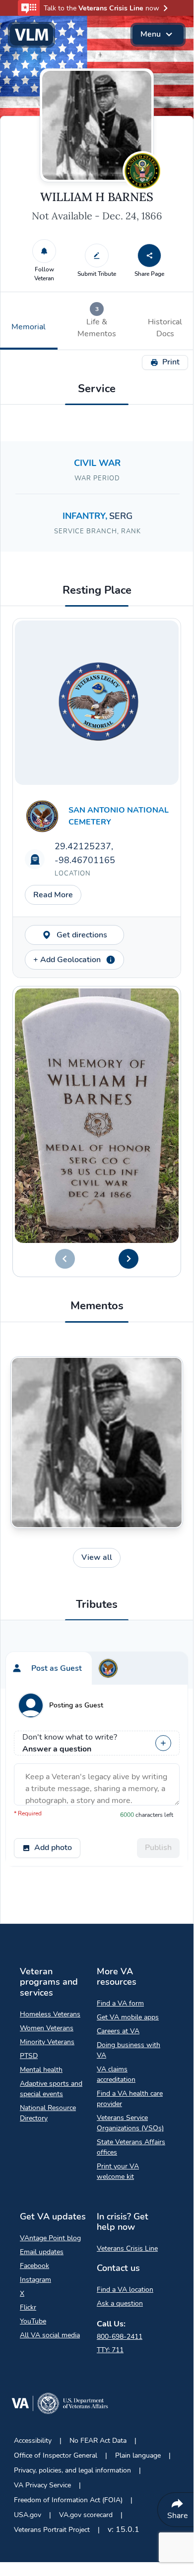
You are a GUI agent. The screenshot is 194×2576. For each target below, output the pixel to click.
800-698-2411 (120, 2337)
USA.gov (28, 2515)
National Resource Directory (48, 2113)
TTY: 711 (110, 2350)
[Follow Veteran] (44, 251)
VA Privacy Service (42, 2485)
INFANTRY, (86, 516)
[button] (97, 8)
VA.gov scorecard (86, 2515)
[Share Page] (149, 256)
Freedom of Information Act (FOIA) (68, 2500)
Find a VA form (120, 2003)
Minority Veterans (47, 2042)
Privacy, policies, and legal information (72, 2470)
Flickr (28, 2307)
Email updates (42, 2252)
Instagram (35, 2280)
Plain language (138, 2455)
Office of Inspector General (56, 2455)
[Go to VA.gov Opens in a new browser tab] (60, 2405)
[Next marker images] (129, 1259)
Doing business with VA (129, 2050)
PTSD (29, 2056)
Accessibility (33, 2441)
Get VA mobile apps (128, 2017)
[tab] (97, 321)
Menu (151, 34)
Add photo (53, 1848)
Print (171, 362)
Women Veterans (47, 2028)
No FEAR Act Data (98, 2441)
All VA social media (50, 2335)
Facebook (34, 2266)
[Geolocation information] (111, 960)
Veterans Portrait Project (52, 2530)
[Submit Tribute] (97, 256)
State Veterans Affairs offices (131, 2147)
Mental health (41, 2070)
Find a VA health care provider (130, 2099)
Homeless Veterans (50, 2014)
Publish (158, 1848)
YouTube (33, 2321)
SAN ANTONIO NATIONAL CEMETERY (119, 816)
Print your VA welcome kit (118, 2171)
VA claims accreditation (116, 2074)
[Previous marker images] (65, 1259)
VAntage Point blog (50, 2238)
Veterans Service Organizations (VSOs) (130, 2123)
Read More (53, 895)
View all (97, 1557)
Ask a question (120, 2303)
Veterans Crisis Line (127, 2248)
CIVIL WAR (97, 463)
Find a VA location (125, 2290)
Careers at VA (118, 2031)
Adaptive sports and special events (51, 2089)
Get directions (82, 935)
